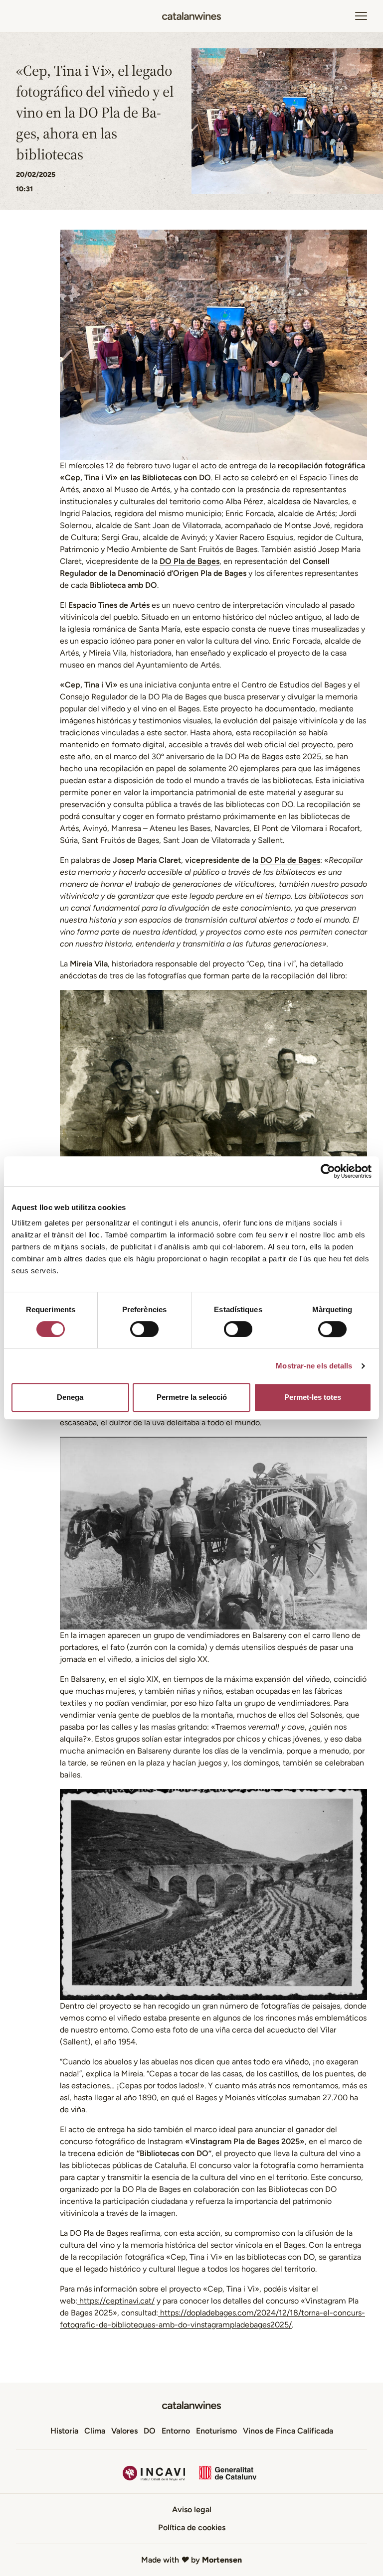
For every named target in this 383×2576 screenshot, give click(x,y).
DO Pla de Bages (190, 561)
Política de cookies (192, 2527)
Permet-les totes (313, 1397)
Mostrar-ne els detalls (314, 1366)
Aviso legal (192, 2509)
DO (150, 2431)
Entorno (176, 2431)
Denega (70, 1397)
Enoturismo (216, 2431)
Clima (95, 2431)
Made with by (191, 2560)
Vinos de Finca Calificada (288, 2431)
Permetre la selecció (192, 1397)
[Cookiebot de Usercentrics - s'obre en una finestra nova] (328, 1171)
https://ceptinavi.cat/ (116, 2301)
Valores (124, 2431)
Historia (64, 2431)
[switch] (144, 1329)
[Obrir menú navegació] (361, 16)
